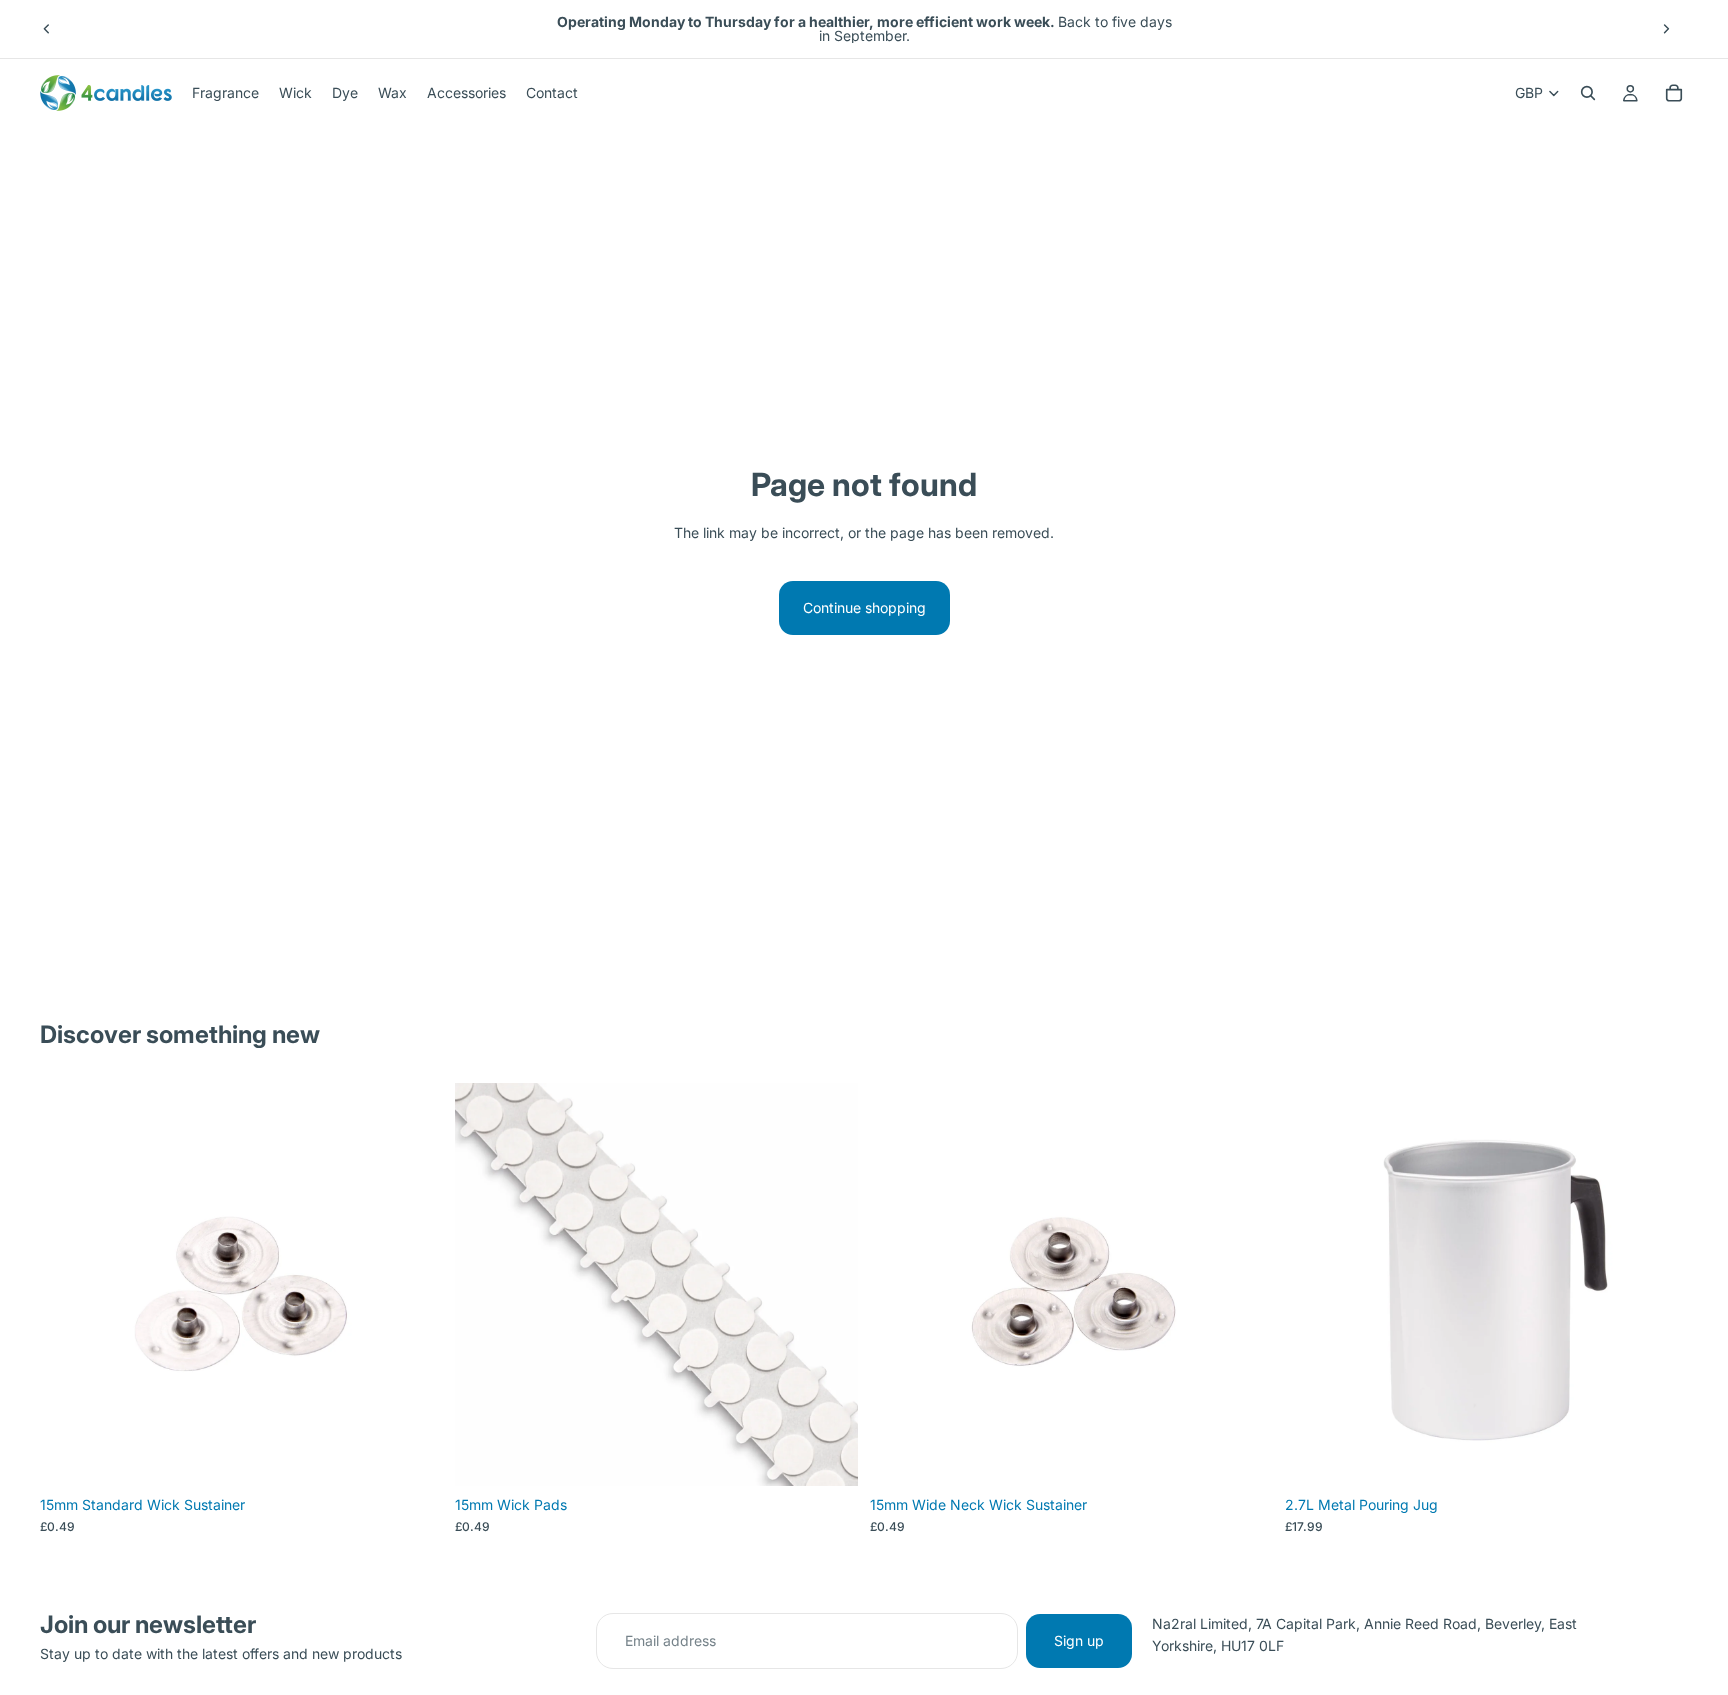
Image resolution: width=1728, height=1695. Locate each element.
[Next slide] (1666, 29)
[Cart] (1674, 93)
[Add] (1657, 1455)
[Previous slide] (47, 29)
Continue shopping (864, 607)
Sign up (1079, 1640)
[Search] (1588, 93)
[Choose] (412, 1455)
